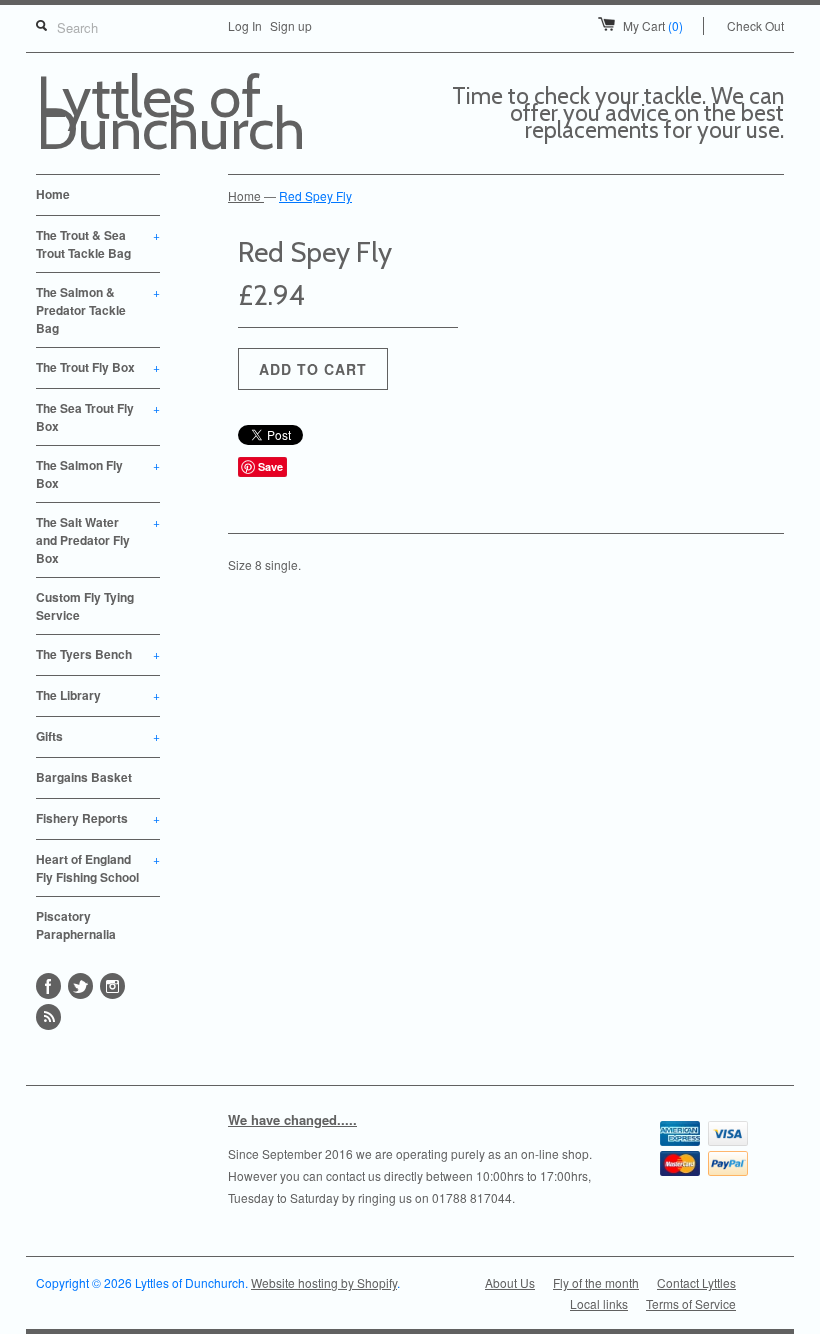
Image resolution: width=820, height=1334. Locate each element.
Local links (599, 1303)
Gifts (98, 736)
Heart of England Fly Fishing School (98, 868)
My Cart (653, 25)
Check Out (755, 25)
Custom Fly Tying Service (85, 606)
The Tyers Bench (98, 654)
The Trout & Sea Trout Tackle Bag (98, 244)
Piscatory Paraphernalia (76, 925)
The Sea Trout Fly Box (98, 417)
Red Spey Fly (315, 195)
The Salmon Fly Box (98, 474)
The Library (98, 695)
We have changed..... (292, 1119)
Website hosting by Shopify (324, 1282)
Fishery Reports (98, 818)
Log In (245, 25)
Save (270, 466)
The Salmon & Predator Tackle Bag (98, 310)
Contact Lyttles (696, 1282)
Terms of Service (691, 1303)
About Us (510, 1282)
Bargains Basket (84, 777)
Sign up (291, 25)
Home (53, 194)
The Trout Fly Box (98, 367)
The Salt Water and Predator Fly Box (98, 540)
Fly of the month (596, 1282)
